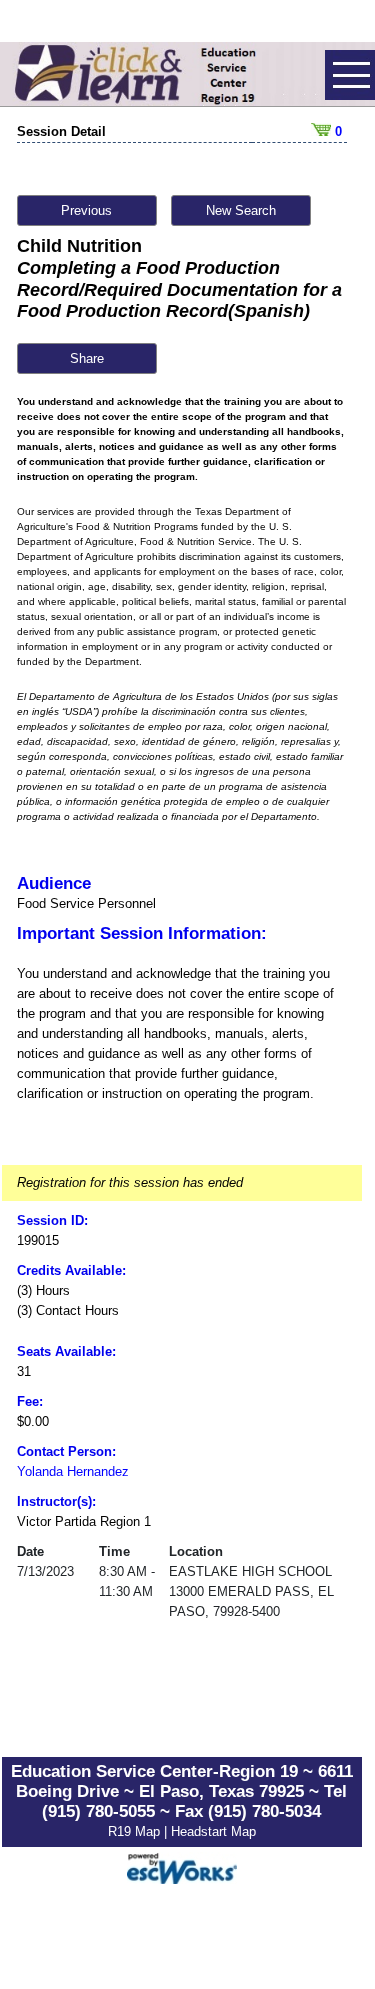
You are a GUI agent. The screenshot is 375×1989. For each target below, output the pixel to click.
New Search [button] (241, 210)
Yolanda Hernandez (73, 1471)
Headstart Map (213, 1831)
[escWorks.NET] (182, 1866)
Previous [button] (86, 210)
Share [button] (87, 358)
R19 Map (136, 1831)
